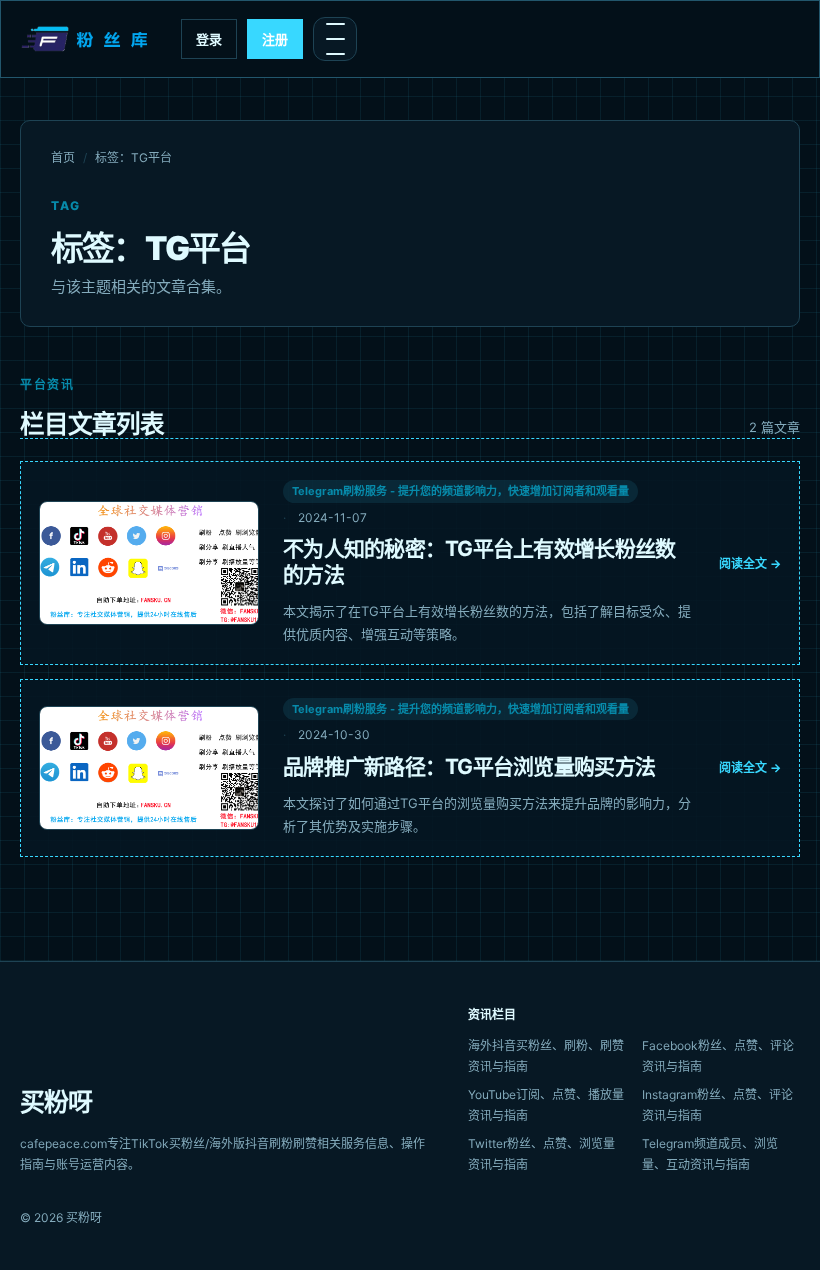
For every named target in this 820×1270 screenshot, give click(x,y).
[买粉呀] (87, 39)
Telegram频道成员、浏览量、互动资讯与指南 (710, 1154)
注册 (275, 39)
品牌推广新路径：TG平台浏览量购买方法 (469, 766)
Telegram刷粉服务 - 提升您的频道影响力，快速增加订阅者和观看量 (460, 491)
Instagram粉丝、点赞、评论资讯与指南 (717, 1105)
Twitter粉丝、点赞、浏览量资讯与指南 (541, 1154)
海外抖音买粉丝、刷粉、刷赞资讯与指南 (546, 1056)
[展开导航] (335, 39)
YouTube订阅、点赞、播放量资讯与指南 (546, 1105)
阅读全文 (750, 563)
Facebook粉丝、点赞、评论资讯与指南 (718, 1056)
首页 (63, 157)
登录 (209, 39)
